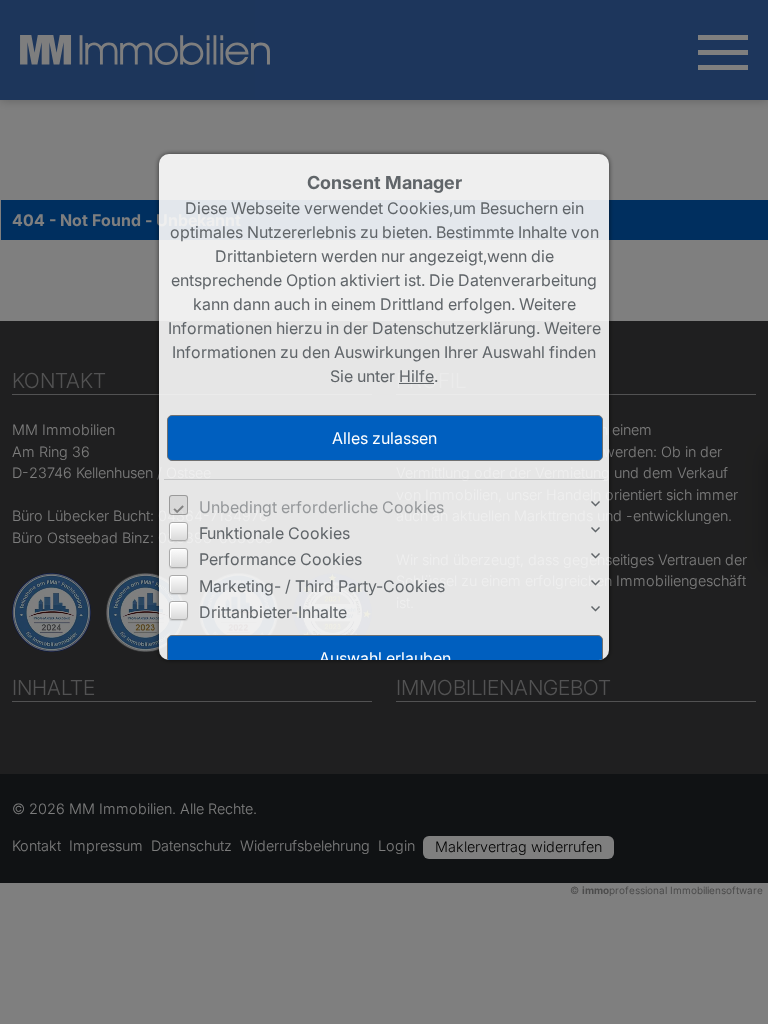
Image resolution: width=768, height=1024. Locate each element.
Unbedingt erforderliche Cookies (321, 507)
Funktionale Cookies (274, 533)
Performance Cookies (280, 559)
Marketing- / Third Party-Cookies (322, 586)
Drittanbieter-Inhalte (273, 612)
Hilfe (416, 376)
